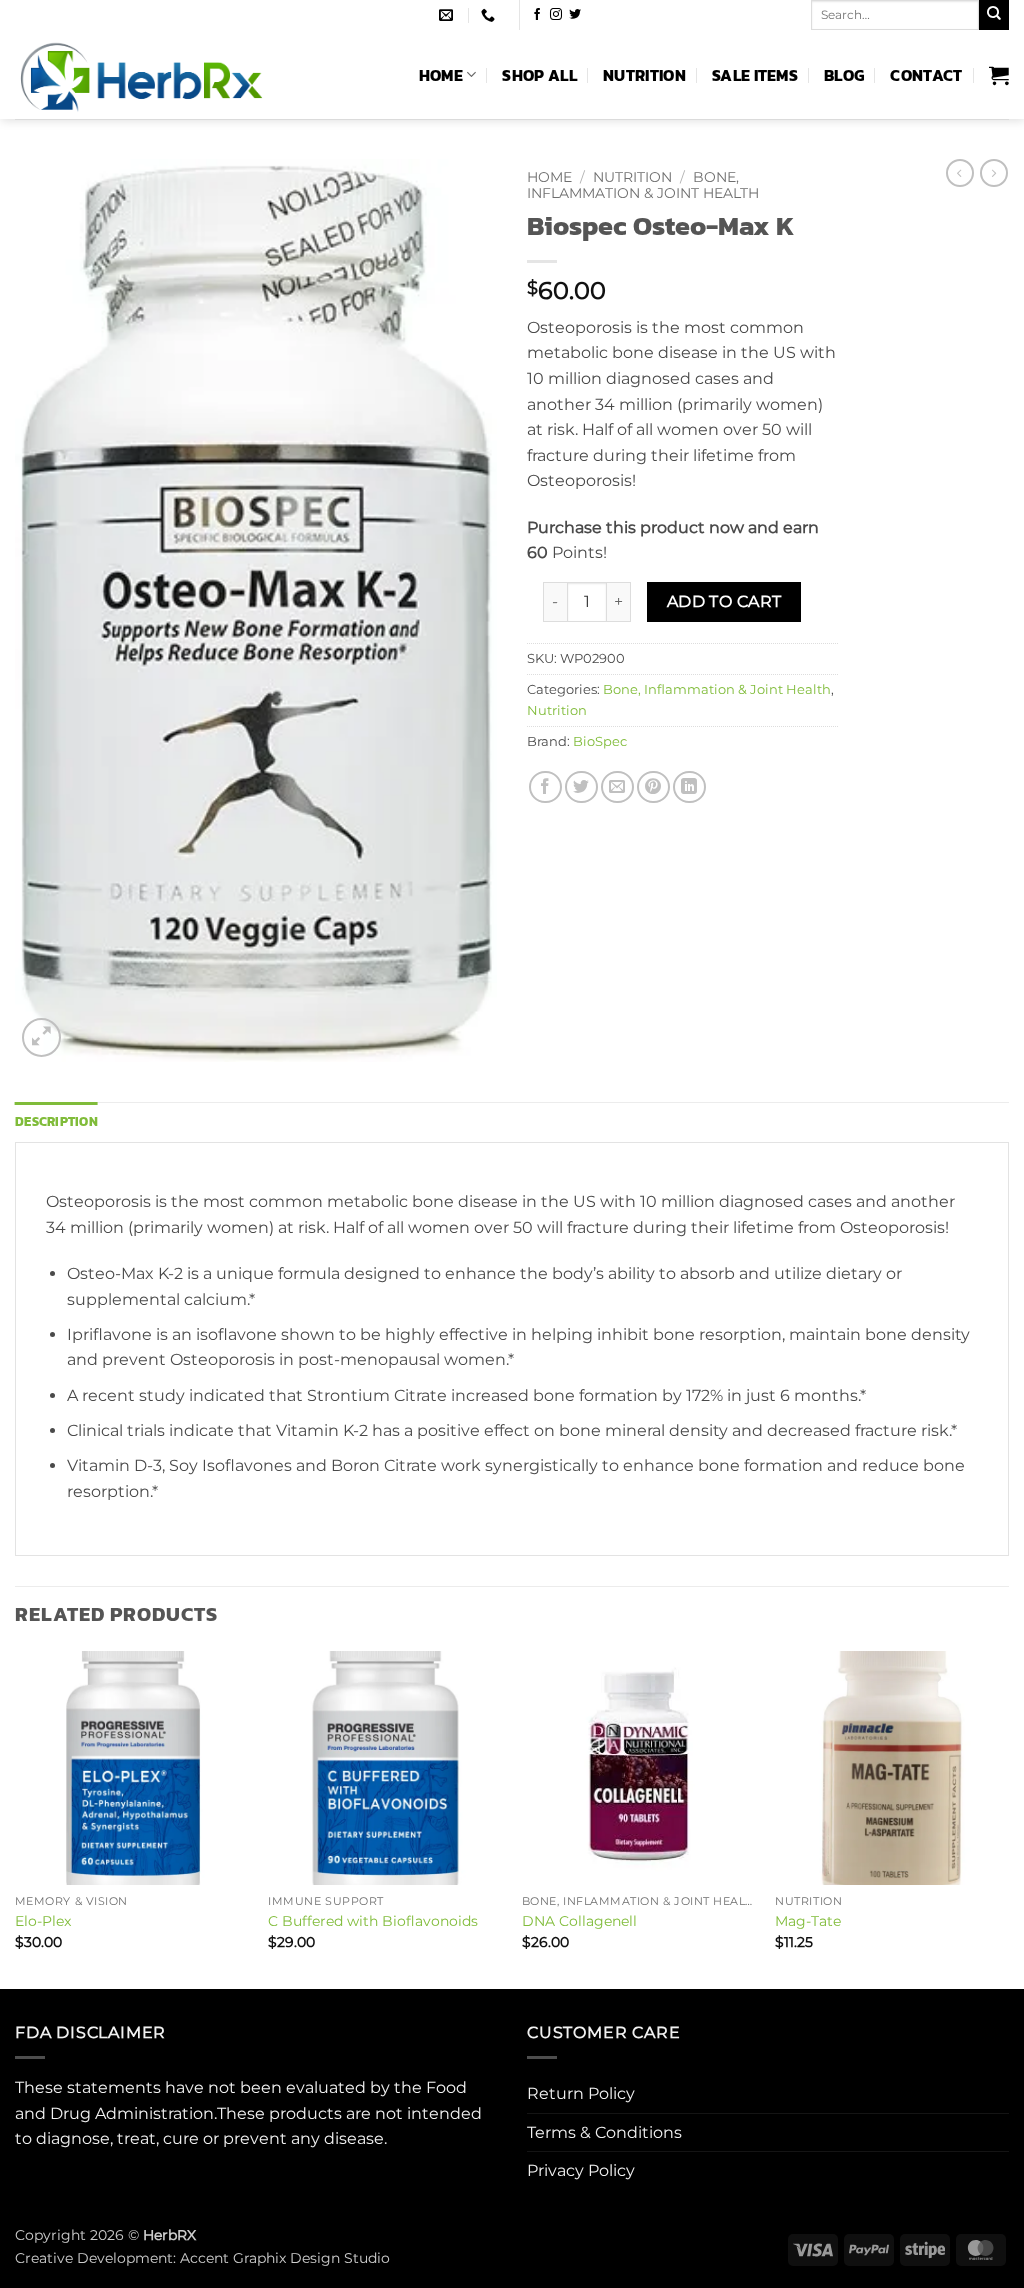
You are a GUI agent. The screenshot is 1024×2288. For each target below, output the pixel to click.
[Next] (1008, 1818)
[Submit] (994, 15)
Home (441, 75)
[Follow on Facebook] (537, 15)
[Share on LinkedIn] (689, 787)
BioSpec (600, 741)
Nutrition (644, 75)
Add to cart (724, 601)
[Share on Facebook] (545, 787)
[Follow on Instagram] (556, 15)
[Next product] (960, 173)
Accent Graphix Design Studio (285, 2258)
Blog (844, 75)
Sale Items (755, 75)
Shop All (539, 75)
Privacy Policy (581, 2170)
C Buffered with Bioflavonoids (373, 1921)
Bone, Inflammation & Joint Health (643, 185)
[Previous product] (994, 173)
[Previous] (16, 1818)
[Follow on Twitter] (575, 15)
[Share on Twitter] (581, 787)
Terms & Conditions (604, 2132)
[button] (999, 75)
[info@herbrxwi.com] (448, 15)
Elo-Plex (43, 1921)
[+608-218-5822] (490, 15)
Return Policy (581, 2093)
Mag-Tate (808, 1921)
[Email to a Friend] (617, 787)
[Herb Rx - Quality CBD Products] (187, 74)
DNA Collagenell (579, 1921)
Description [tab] (56, 1121)
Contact (926, 75)
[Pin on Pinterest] (653, 787)
